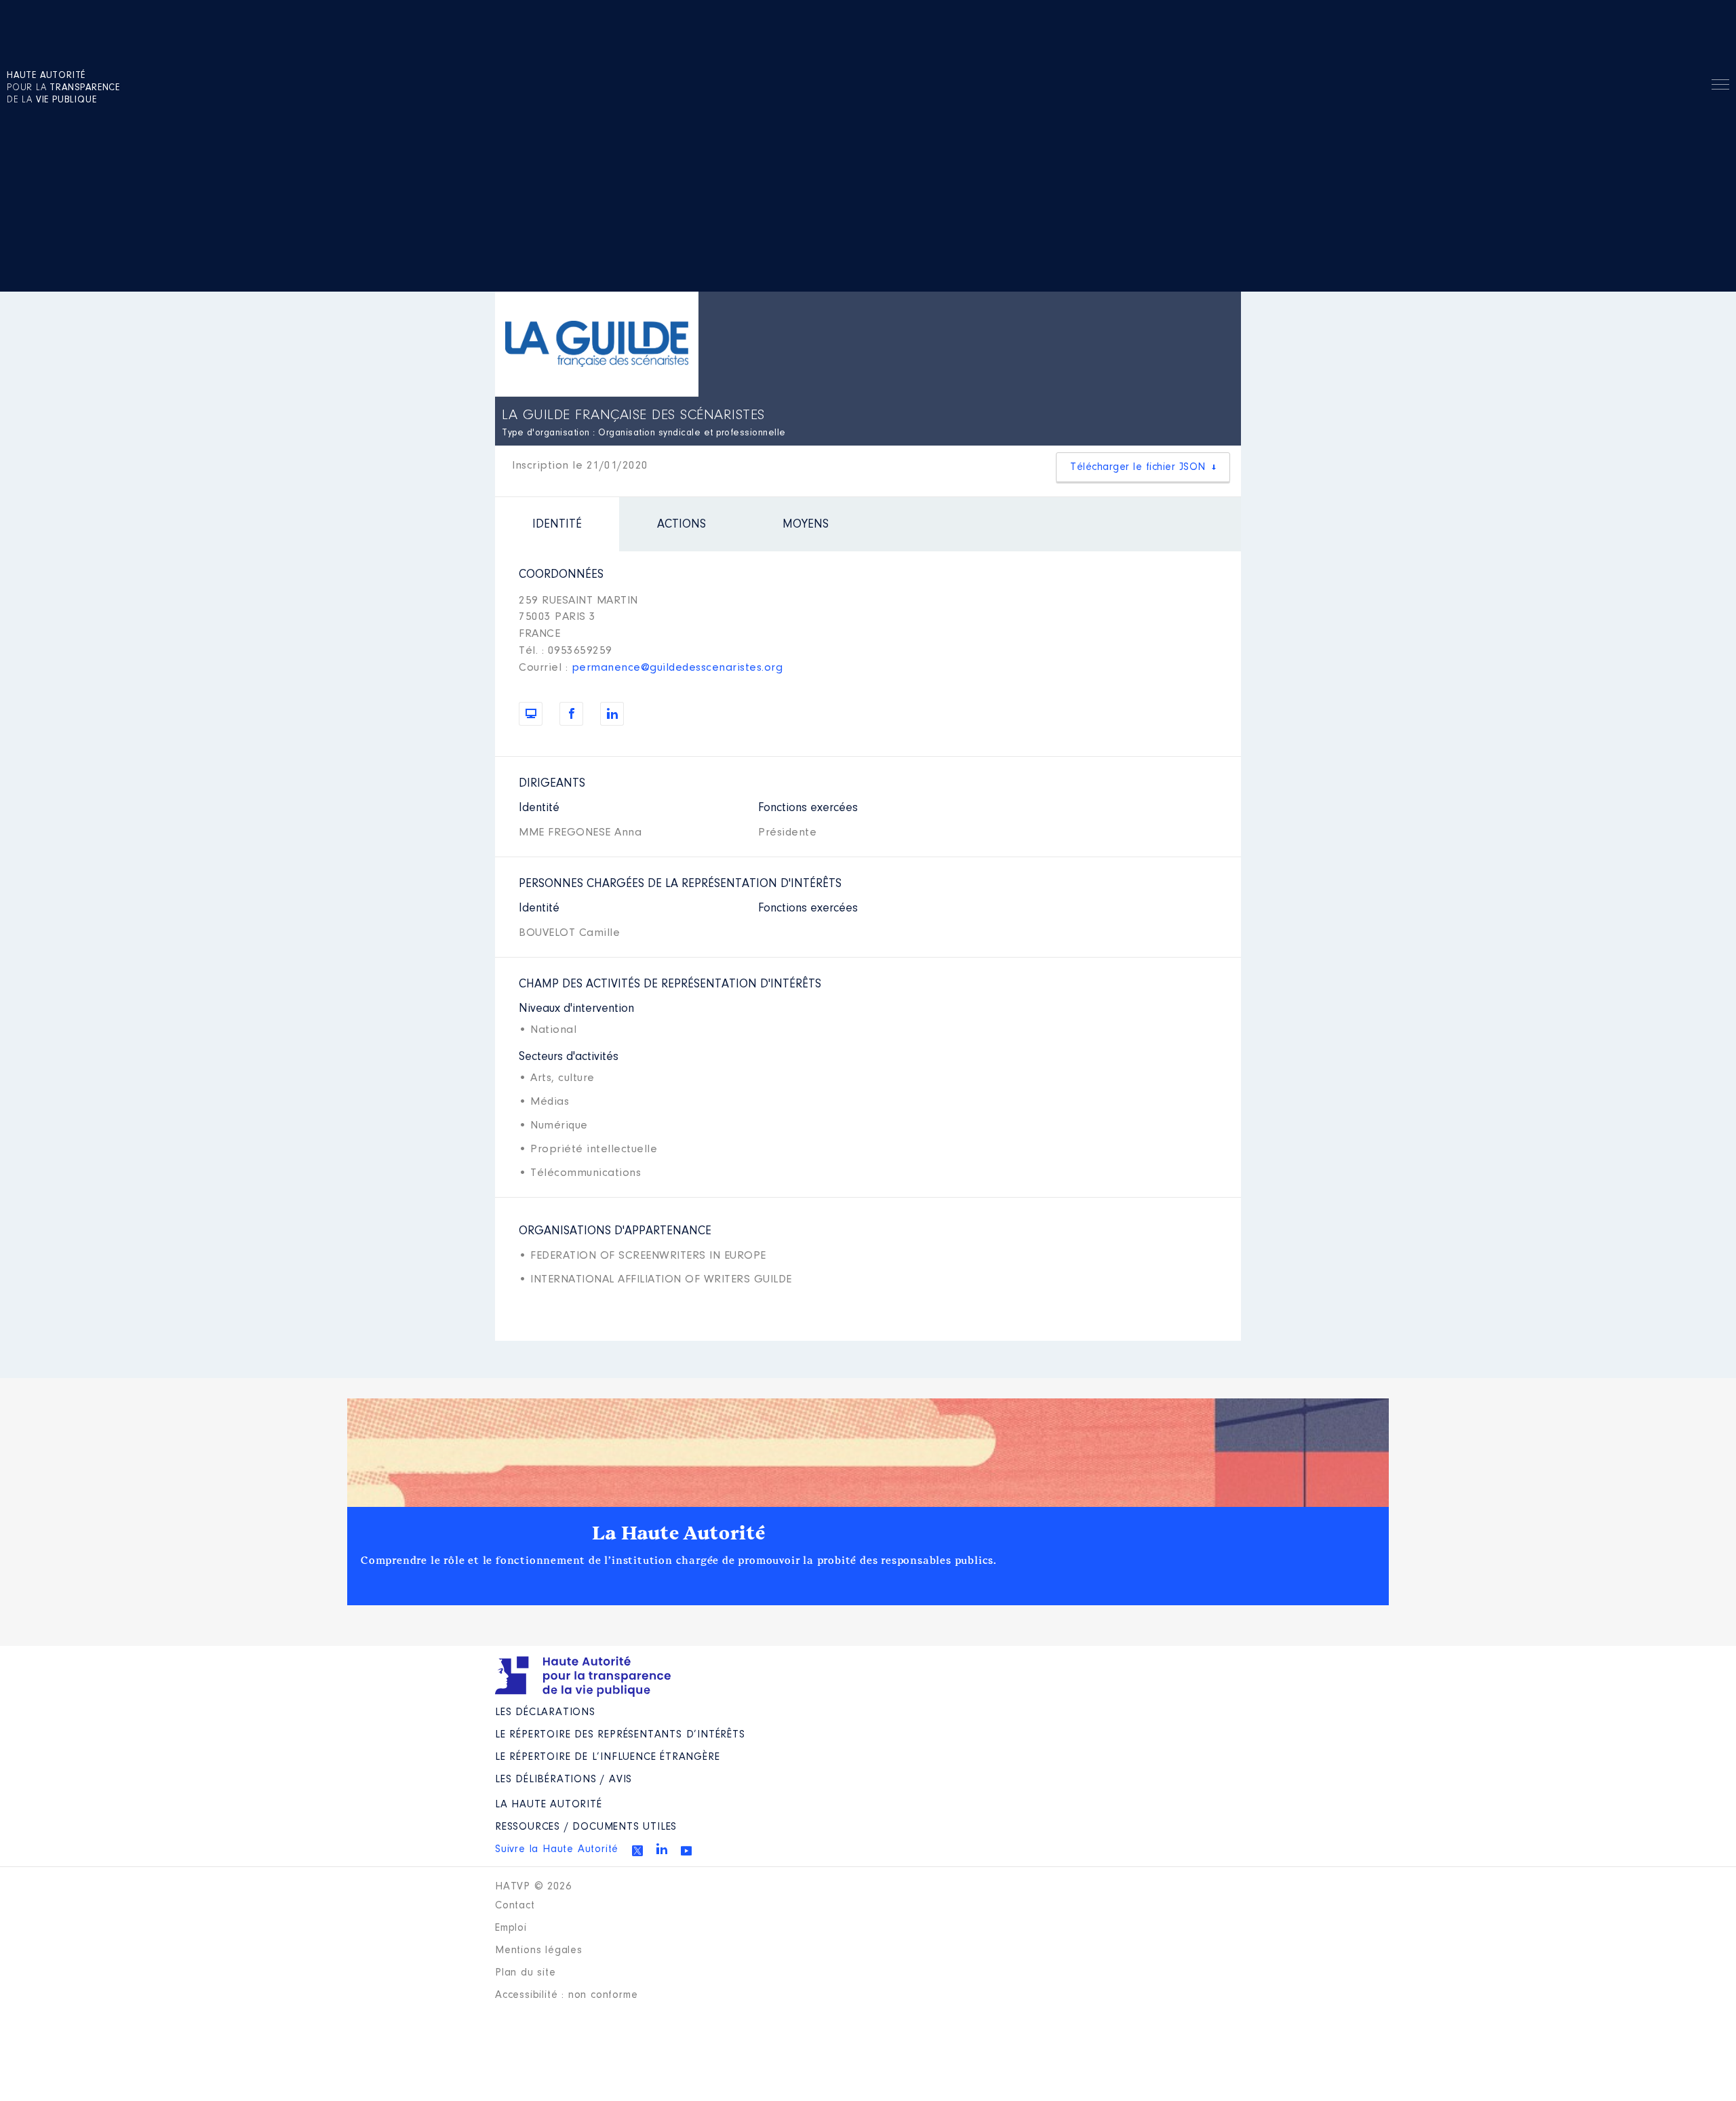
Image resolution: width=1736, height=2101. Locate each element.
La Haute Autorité (679, 1533)
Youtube (686, 1851)
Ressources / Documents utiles (586, 1827)
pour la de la (63, 88)
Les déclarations (545, 1712)
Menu (1720, 87)
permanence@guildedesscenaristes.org (677, 668)
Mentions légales (539, 1950)
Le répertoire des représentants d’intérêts (620, 1735)
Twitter (637, 1851)
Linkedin (662, 1849)
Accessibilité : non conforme (566, 1995)
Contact (515, 1906)
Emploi (511, 1928)
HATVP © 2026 (533, 1887)
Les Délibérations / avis (564, 1780)
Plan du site (526, 1973)
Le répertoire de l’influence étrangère (607, 1757)
